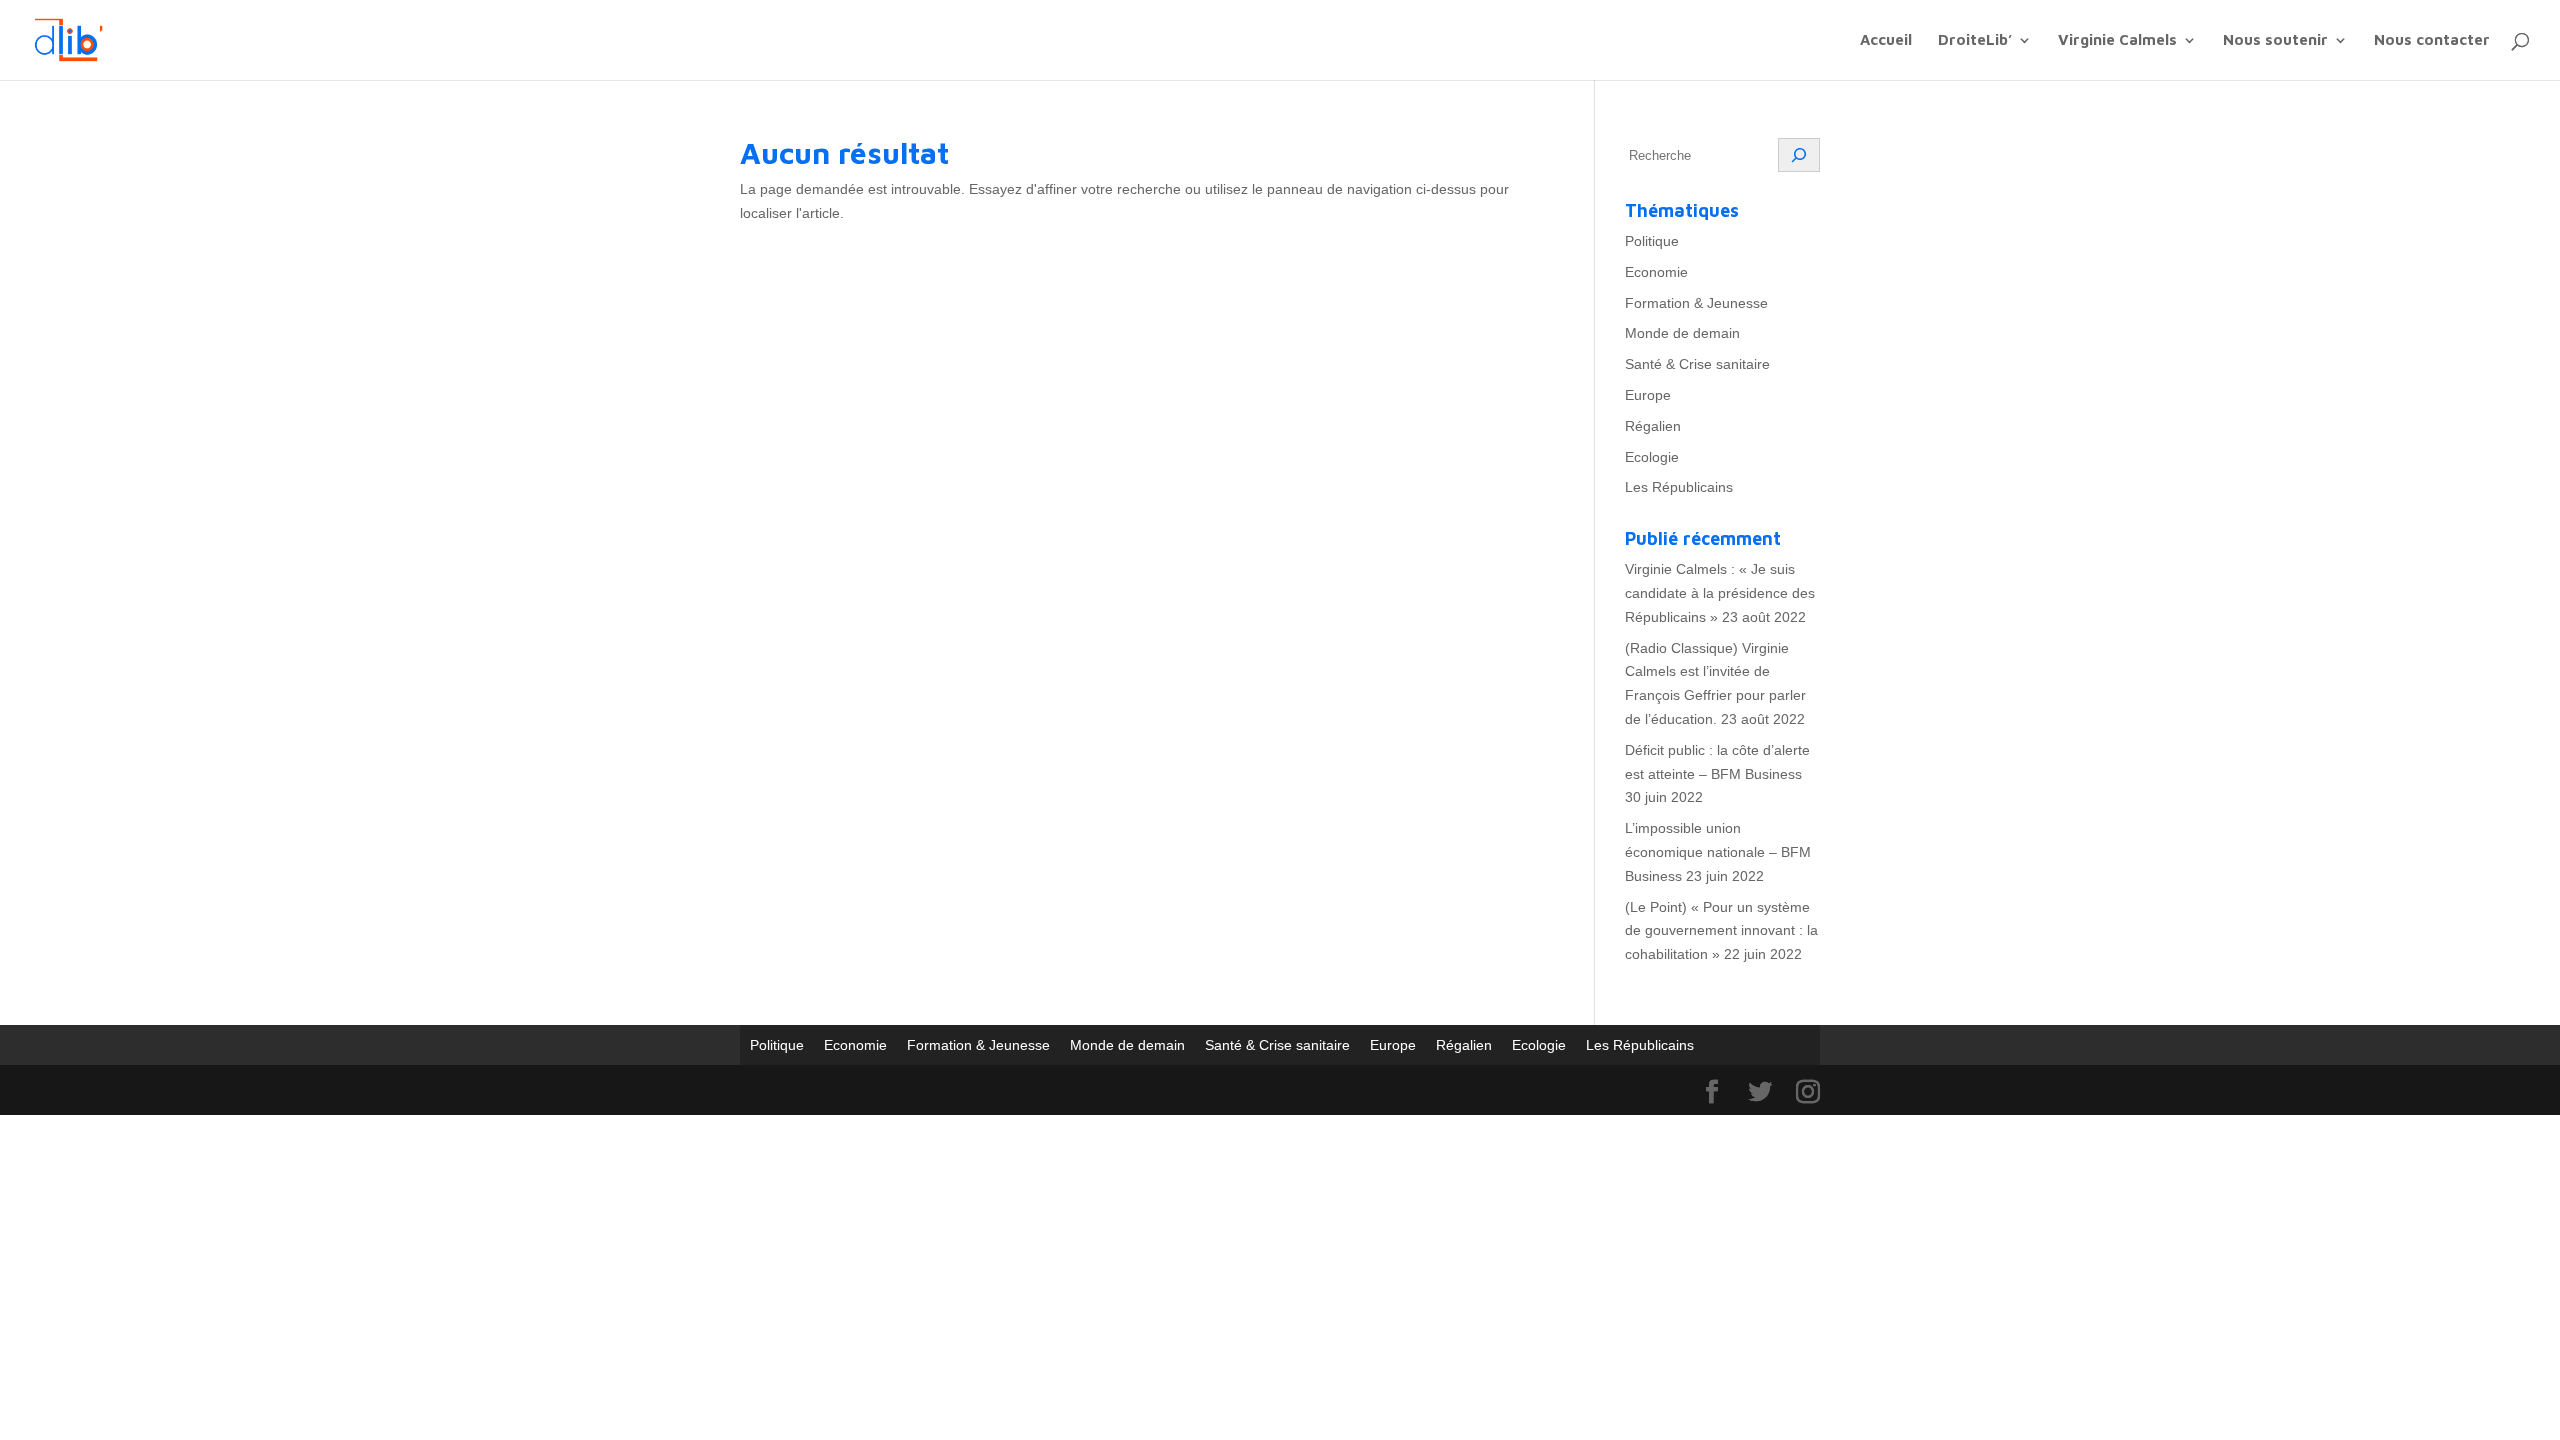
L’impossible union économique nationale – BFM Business (1718, 852)
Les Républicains (1679, 487)
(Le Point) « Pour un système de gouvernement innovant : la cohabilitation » (1721, 931)
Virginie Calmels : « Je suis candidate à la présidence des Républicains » (1720, 593)
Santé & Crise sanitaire (1697, 364)
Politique (1652, 241)
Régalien (1653, 426)
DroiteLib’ (1975, 40)
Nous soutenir (2275, 40)
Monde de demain (1682, 333)
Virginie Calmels (2117, 40)
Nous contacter (2432, 40)
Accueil (1886, 40)
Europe (1648, 395)
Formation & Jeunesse (1696, 303)
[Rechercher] (1799, 155)
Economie (1656, 272)
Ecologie (1652, 457)
